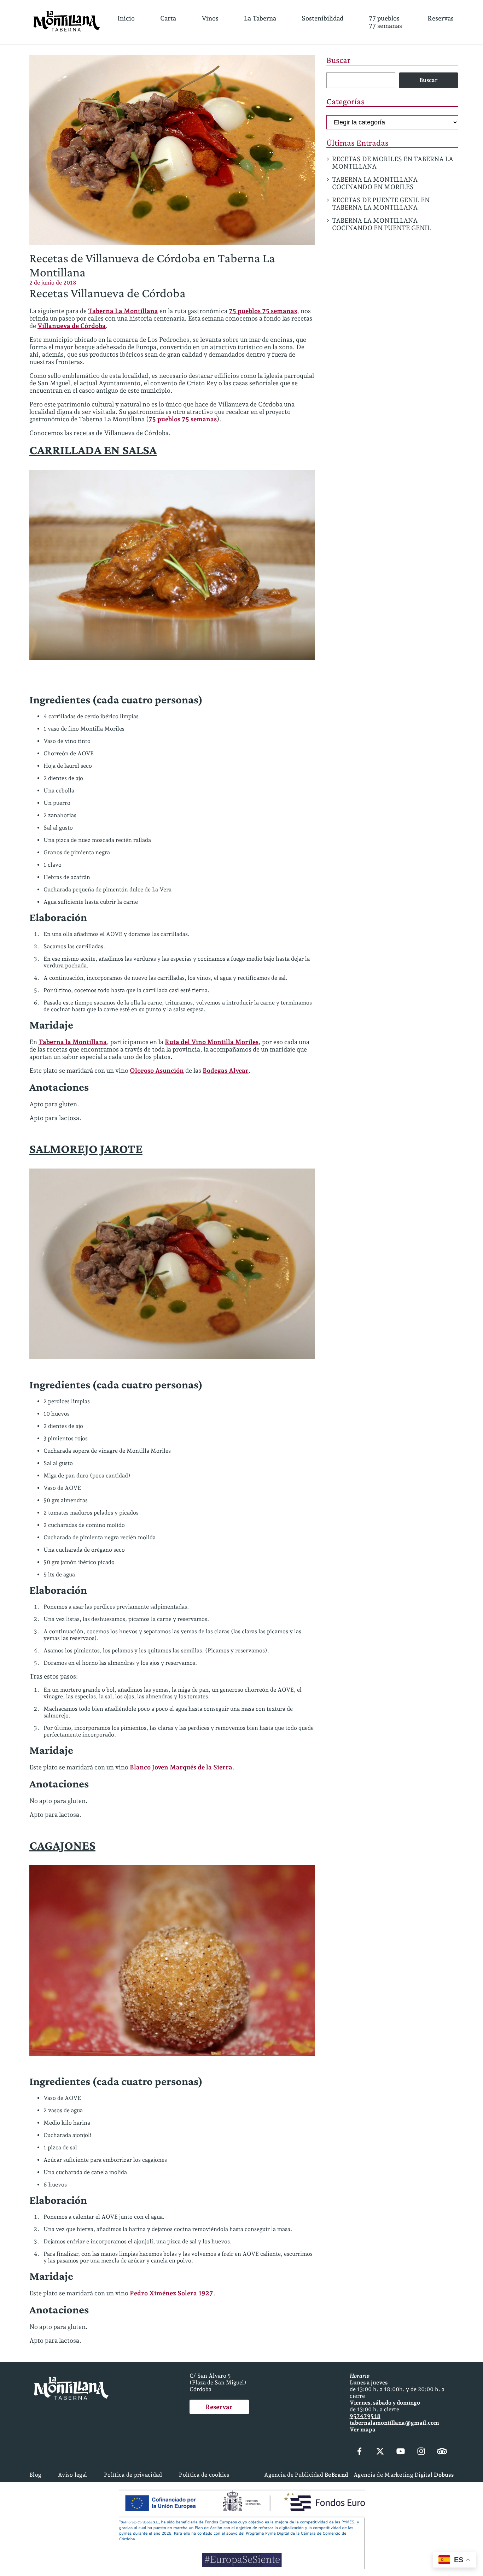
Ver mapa (363, 2429)
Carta (168, 18)
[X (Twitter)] (380, 2452)
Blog (35, 2475)
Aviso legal (72, 2475)
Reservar (219, 2407)
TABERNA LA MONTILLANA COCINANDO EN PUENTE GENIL (382, 224)
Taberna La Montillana (123, 311)
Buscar (338, 60)
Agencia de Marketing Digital (404, 2475)
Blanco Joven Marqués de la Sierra (181, 1767)
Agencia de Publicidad (306, 2475)
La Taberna (260, 18)
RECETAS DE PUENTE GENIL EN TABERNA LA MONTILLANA (381, 204)
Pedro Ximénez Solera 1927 (171, 2293)
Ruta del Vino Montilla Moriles (212, 1042)
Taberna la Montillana (73, 1042)
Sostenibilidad (322, 18)
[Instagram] (421, 2452)
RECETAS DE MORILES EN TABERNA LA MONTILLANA (393, 163)
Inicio (126, 18)
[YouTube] (401, 2452)
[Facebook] (360, 2452)
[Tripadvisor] (442, 2452)
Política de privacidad (133, 2475)
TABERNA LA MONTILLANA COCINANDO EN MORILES (375, 183)
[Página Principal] (67, 22)
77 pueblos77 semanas (385, 22)
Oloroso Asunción (157, 1070)
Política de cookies (204, 2475)
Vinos (210, 18)
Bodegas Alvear (226, 1070)
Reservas (441, 18)
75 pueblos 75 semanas (263, 311)
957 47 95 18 (365, 2416)
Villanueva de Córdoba (72, 326)
